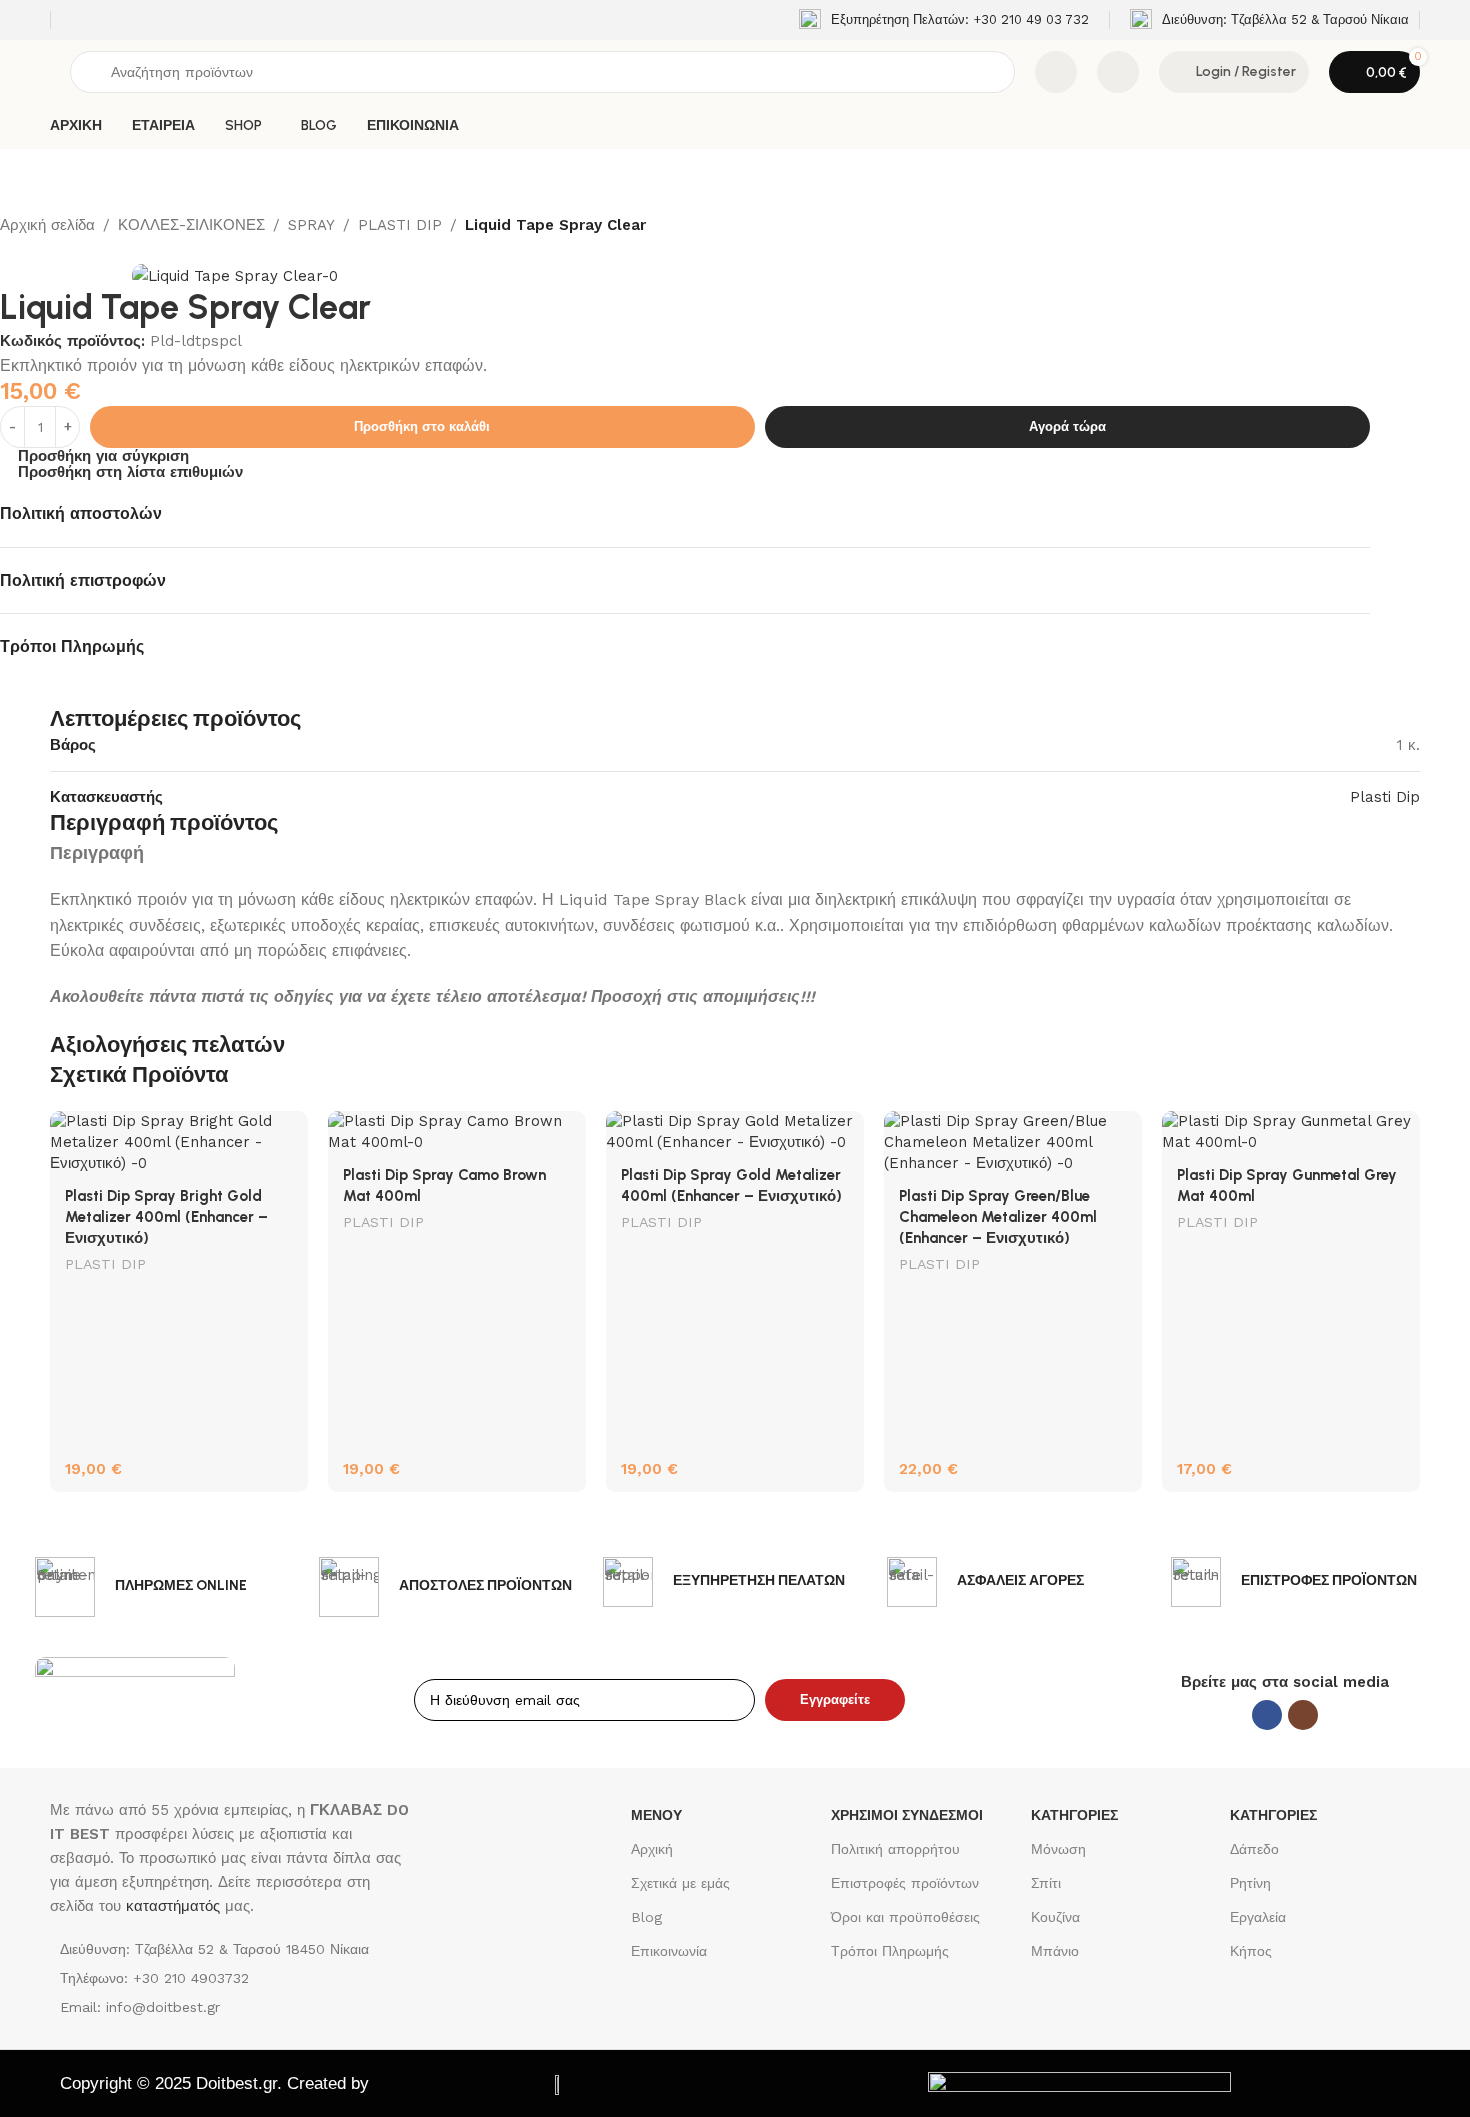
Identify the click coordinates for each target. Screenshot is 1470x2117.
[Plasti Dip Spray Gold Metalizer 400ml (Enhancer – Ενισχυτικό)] (735, 1132)
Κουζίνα (1055, 1917)
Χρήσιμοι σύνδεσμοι (907, 1815)
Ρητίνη (1250, 1883)
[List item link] (233, 1978)
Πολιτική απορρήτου (895, 1849)
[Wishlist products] (1118, 72)
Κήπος (1251, 1951)
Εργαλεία (1258, 1917)
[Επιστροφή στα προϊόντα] (36, 251)
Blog (646, 1917)
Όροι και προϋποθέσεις (905, 1917)
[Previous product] (12, 251)
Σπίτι (1046, 1883)
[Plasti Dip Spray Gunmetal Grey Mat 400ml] (1291, 1132)
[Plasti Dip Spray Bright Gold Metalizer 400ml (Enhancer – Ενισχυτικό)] (179, 1142)
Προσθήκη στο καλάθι (422, 426)
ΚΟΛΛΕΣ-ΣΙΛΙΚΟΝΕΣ (191, 225)
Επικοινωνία (669, 1951)
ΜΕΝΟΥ (656, 1815)
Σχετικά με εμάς (680, 1883)
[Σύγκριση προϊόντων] (1056, 72)
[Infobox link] (944, 20)
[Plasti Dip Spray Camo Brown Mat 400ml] (457, 1132)
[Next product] (60, 251)
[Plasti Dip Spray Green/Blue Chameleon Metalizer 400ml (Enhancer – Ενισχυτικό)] (1013, 1142)
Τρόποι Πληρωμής (890, 1951)
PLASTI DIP (400, 225)
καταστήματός (170, 1906)
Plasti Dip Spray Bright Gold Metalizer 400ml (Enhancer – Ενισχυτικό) (166, 1217)
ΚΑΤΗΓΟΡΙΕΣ (1074, 1815)
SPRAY (311, 225)
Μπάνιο (1055, 1951)
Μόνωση (1058, 1849)
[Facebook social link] (1267, 1715)
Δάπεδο (1254, 1849)
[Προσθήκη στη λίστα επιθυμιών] (283, 1133)
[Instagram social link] (1303, 1715)
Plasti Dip (1385, 797)
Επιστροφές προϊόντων (905, 1883)
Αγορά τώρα (1067, 426)
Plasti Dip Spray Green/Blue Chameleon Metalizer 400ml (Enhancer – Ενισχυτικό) (998, 1217)
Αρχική (652, 1849)
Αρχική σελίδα (47, 225)
